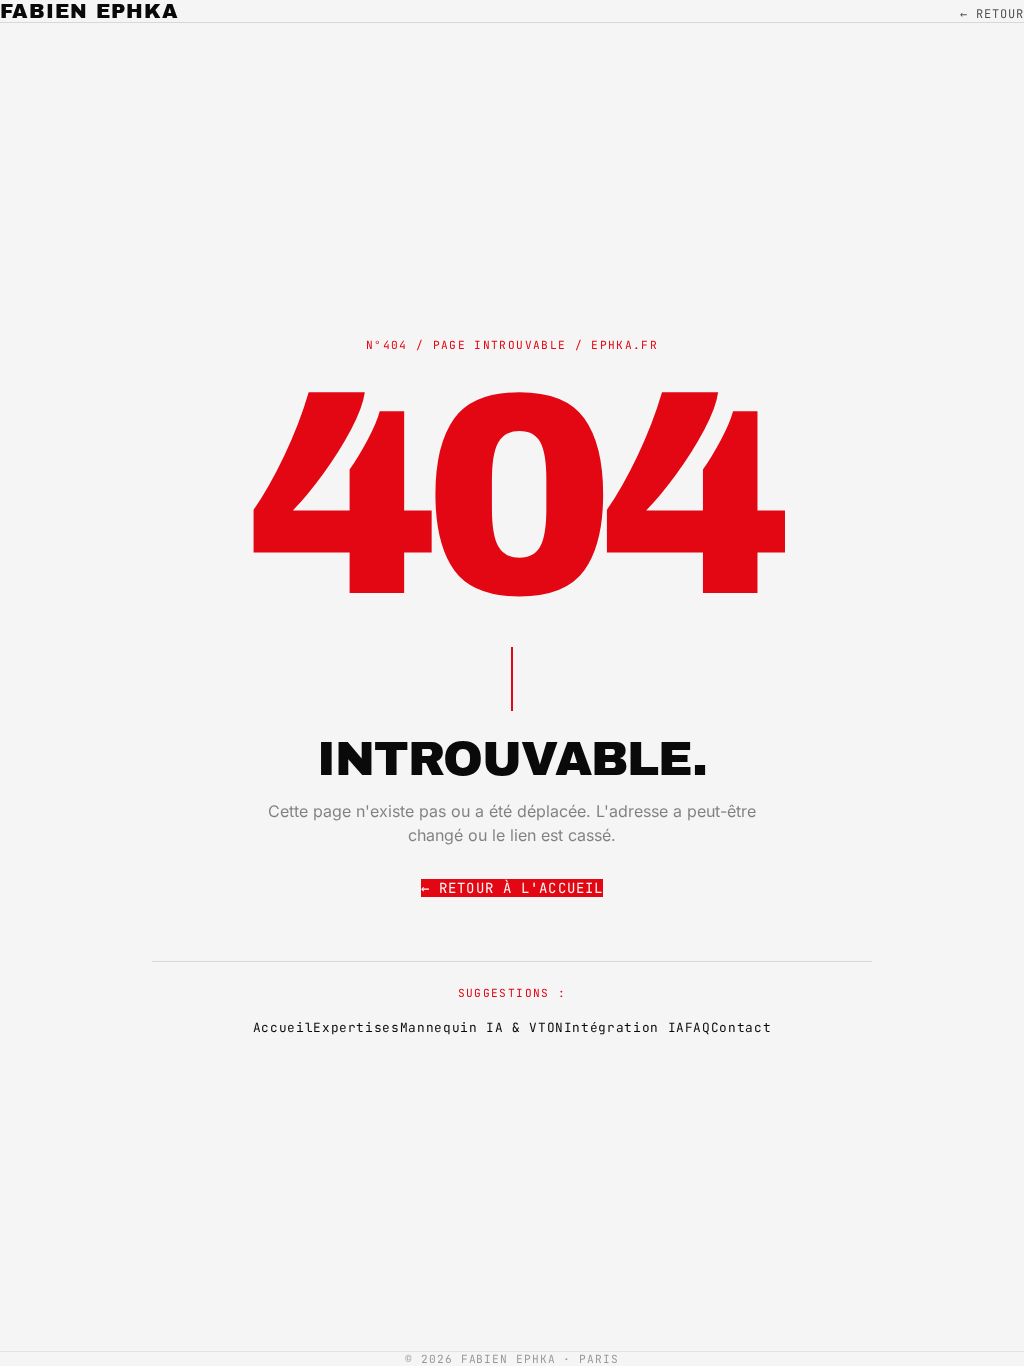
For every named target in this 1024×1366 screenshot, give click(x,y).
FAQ (698, 1027)
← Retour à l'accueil (512, 888)
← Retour (992, 14)
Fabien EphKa (89, 11)
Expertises (356, 1027)
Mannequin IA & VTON (482, 1027)
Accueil (283, 1027)
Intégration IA (624, 1027)
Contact (741, 1027)
